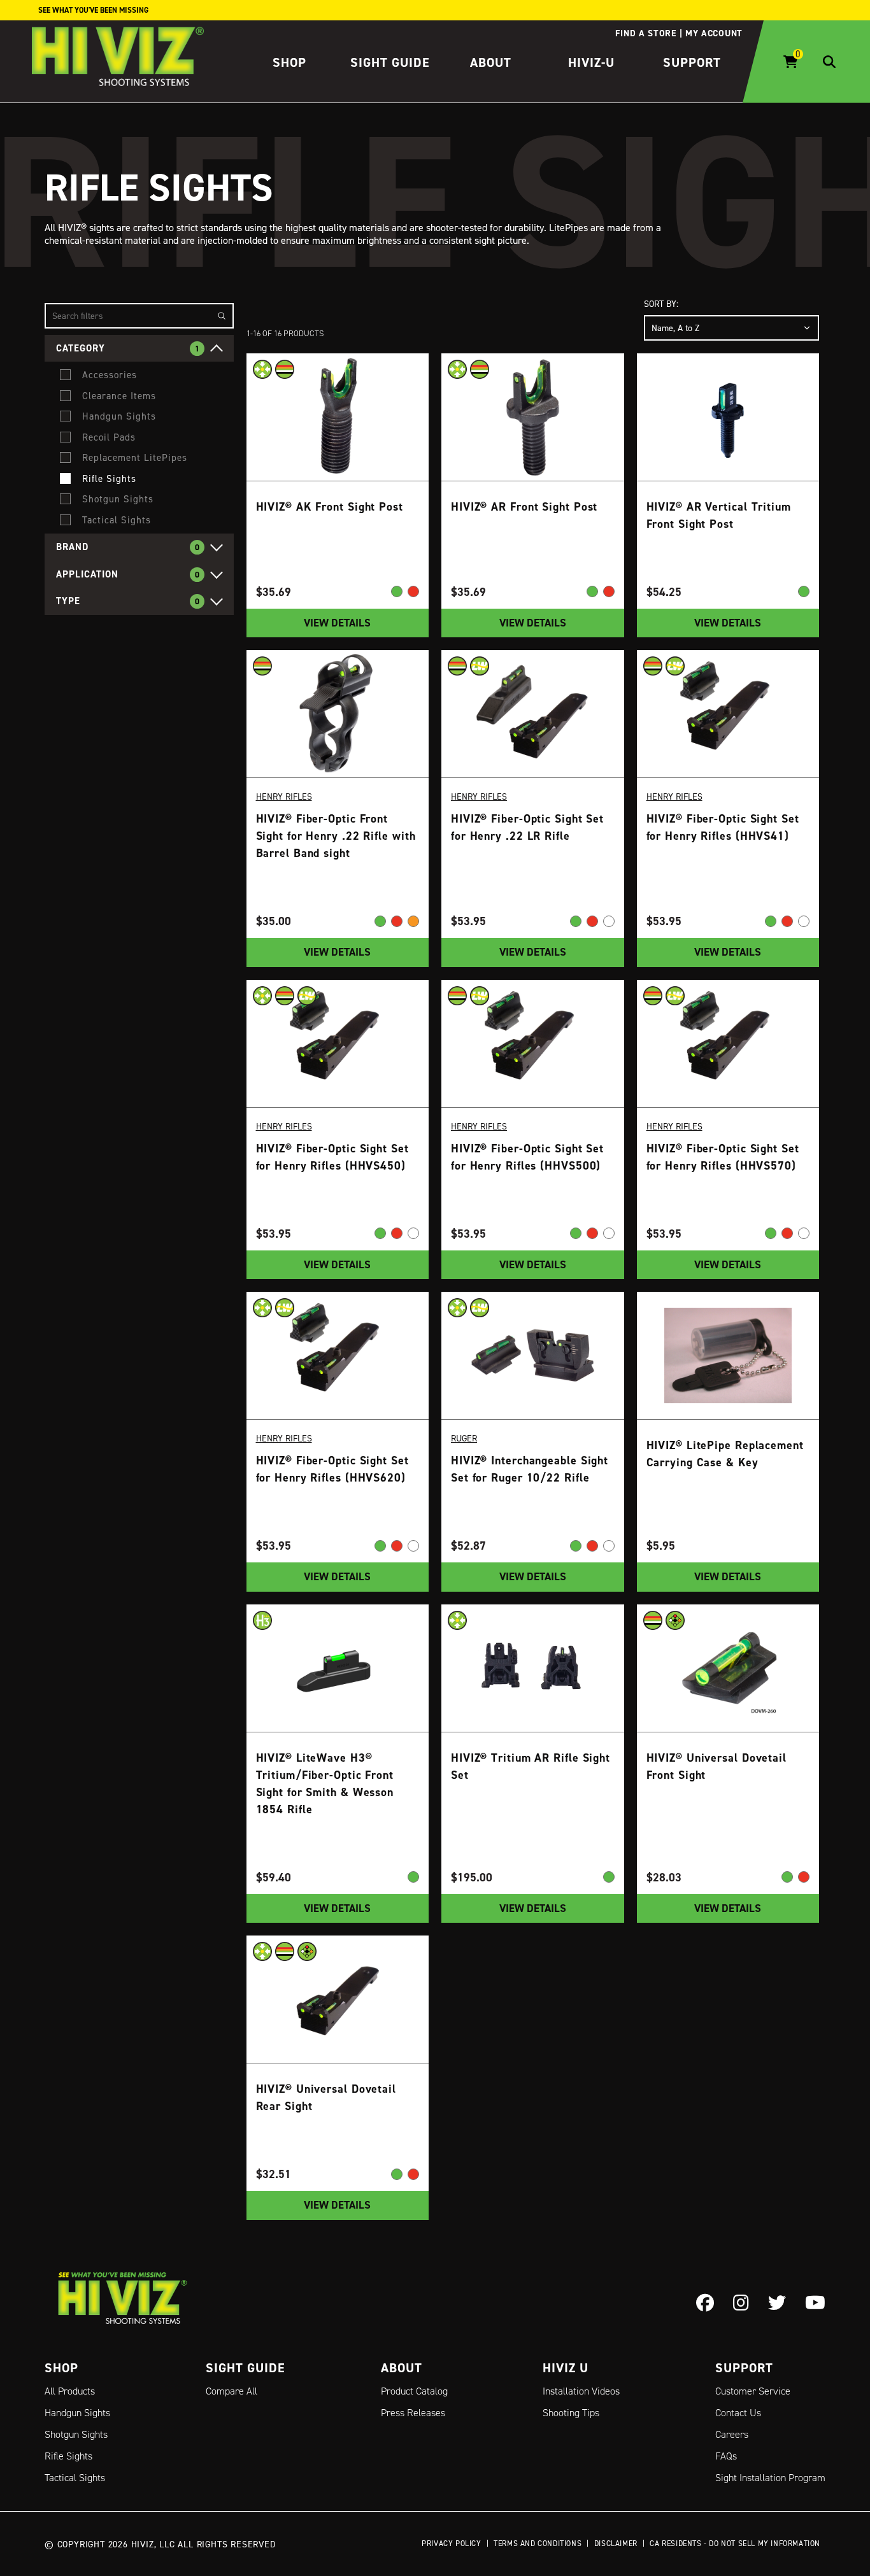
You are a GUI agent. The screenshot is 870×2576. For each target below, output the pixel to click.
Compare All (232, 2391)
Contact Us (738, 2413)
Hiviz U (566, 2368)
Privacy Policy (451, 2543)
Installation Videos (581, 2391)
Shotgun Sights (76, 2434)
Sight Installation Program (770, 2478)
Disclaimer (616, 2543)
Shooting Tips (571, 2413)
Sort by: (661, 303)
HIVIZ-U (591, 62)
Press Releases (413, 2413)
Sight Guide (390, 62)
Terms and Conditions (538, 2543)
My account (714, 33)
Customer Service (753, 2391)
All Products (70, 2391)
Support (692, 62)
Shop (289, 62)
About (491, 62)
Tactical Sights (75, 2478)
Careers (732, 2434)
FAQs (726, 2456)
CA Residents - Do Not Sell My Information (735, 2543)
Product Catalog (414, 2391)
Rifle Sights (68, 2456)
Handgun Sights (77, 2413)
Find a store (645, 33)
